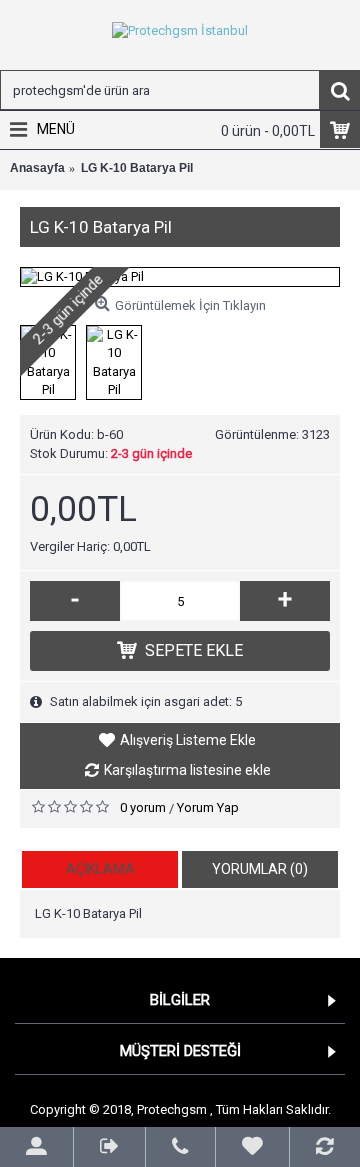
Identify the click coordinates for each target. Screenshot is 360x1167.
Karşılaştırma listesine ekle (187, 770)
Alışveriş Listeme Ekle (188, 740)
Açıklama (100, 869)
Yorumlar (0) (260, 869)
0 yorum (143, 807)
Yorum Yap (208, 807)
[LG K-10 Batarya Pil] (180, 277)
